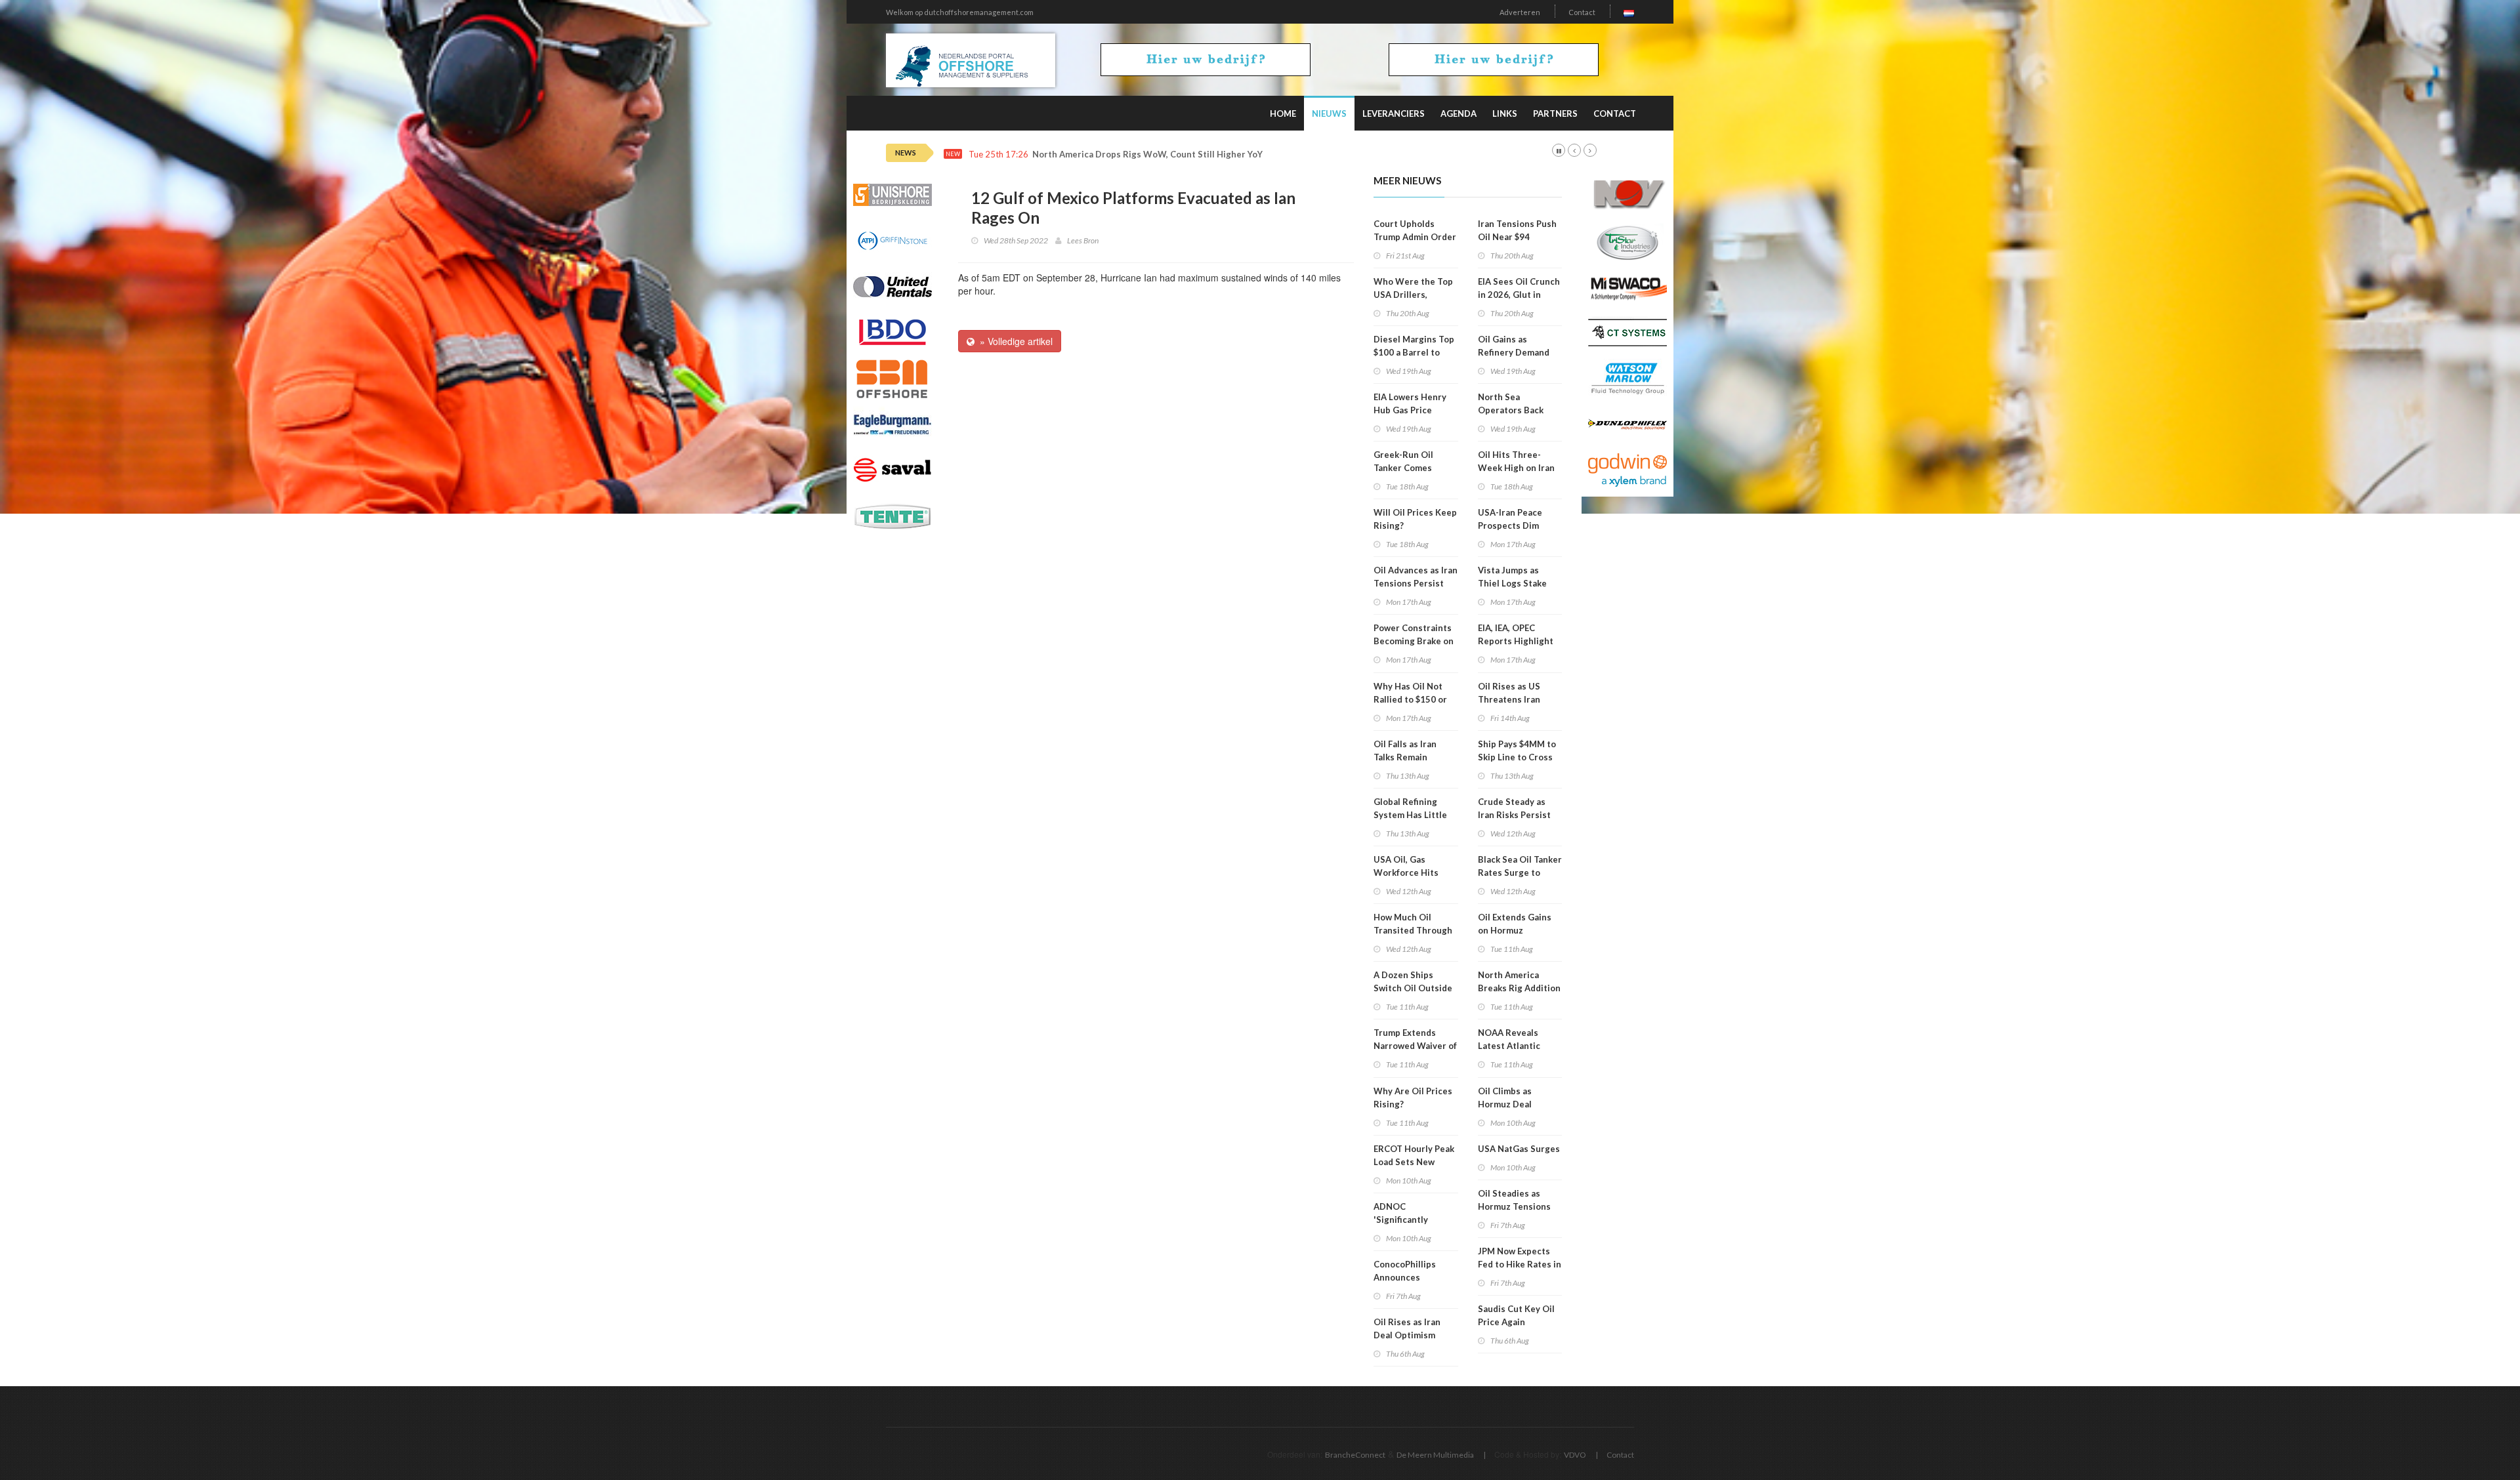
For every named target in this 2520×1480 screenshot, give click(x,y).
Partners (1555, 113)
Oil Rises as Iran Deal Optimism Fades (1407, 1335)
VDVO (1575, 1455)
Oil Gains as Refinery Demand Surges (1514, 352)
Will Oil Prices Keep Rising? (1415, 519)
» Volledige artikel (1014, 341)
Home (1283, 113)
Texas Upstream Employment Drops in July (1121, 154)
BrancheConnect (1355, 1455)
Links (1505, 113)
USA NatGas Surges (1519, 1149)
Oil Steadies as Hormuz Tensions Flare (1514, 1206)
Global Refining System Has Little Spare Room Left (1410, 815)
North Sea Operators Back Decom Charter (1511, 410)
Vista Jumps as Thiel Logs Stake (1512, 577)
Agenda (1459, 113)
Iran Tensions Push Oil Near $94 (1517, 230)
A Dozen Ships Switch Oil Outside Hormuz (1413, 988)
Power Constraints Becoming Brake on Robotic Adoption (1414, 641)
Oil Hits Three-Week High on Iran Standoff (1516, 468)
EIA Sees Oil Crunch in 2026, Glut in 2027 (1519, 295)
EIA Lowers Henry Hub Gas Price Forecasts (1410, 410)
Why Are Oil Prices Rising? (1413, 1098)
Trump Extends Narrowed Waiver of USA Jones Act (1415, 1046)
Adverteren (1520, 12)
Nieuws (1329, 113)
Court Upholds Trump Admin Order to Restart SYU (1415, 237)
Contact (1582, 12)
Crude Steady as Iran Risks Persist (1514, 808)
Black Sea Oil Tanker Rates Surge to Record (1520, 873)
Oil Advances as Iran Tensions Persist (1416, 577)
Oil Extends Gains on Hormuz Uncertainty (1515, 930)
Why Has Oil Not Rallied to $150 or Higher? (1410, 699)
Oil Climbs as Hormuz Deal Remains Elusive (1511, 1104)
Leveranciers (1394, 113)
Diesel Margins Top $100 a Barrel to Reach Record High (1414, 352)
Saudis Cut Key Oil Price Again (1516, 1315)
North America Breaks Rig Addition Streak (1519, 988)
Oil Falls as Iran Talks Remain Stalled (1405, 757)
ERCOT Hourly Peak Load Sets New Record (1414, 1162)
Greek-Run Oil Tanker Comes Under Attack (1403, 468)
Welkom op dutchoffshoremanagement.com (960, 12)
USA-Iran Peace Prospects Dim (1510, 519)
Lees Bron (1083, 240)
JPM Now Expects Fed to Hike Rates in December (1520, 1264)
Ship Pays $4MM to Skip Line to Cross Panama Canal (1517, 757)
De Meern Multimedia (1435, 1455)
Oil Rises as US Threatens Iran (1509, 693)
